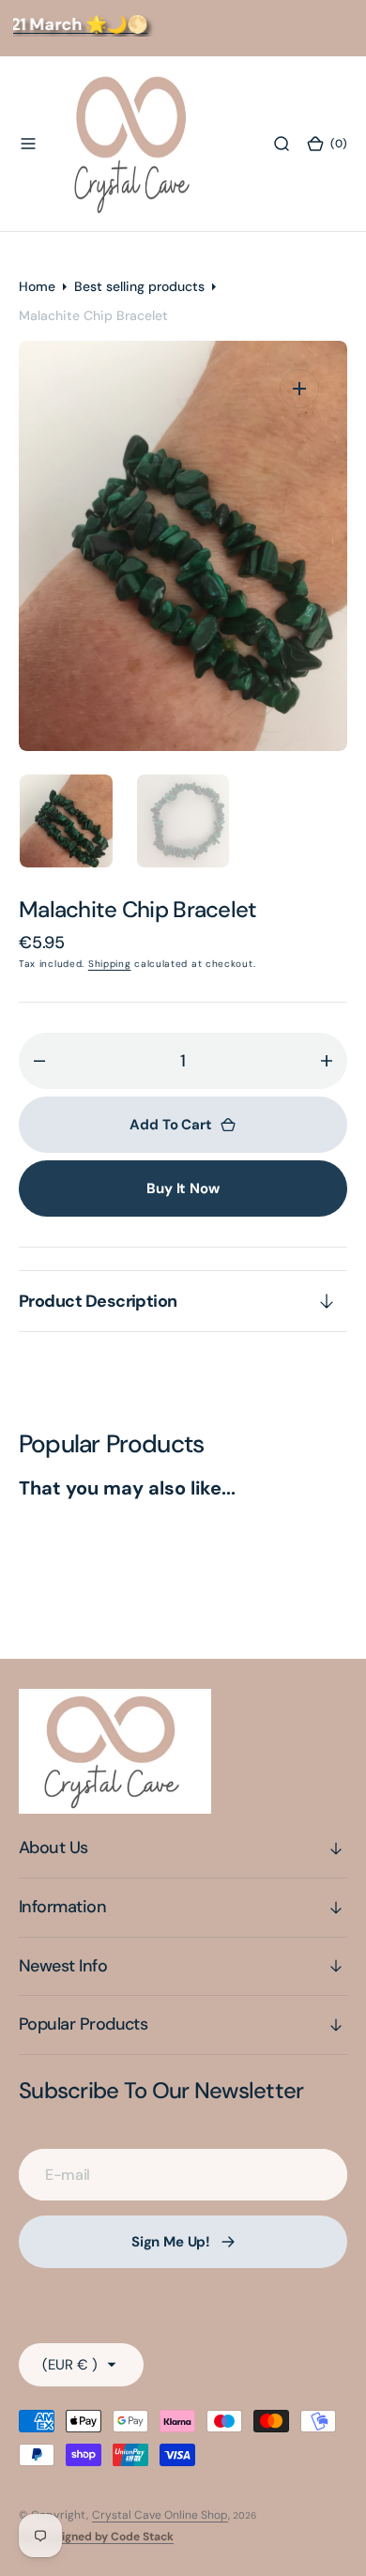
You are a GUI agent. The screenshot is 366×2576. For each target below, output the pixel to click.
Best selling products (139, 286)
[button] (28, 144)
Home (37, 286)
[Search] (282, 144)
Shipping (110, 964)
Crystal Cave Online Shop (160, 2515)
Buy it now (183, 1188)
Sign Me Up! (171, 2242)
